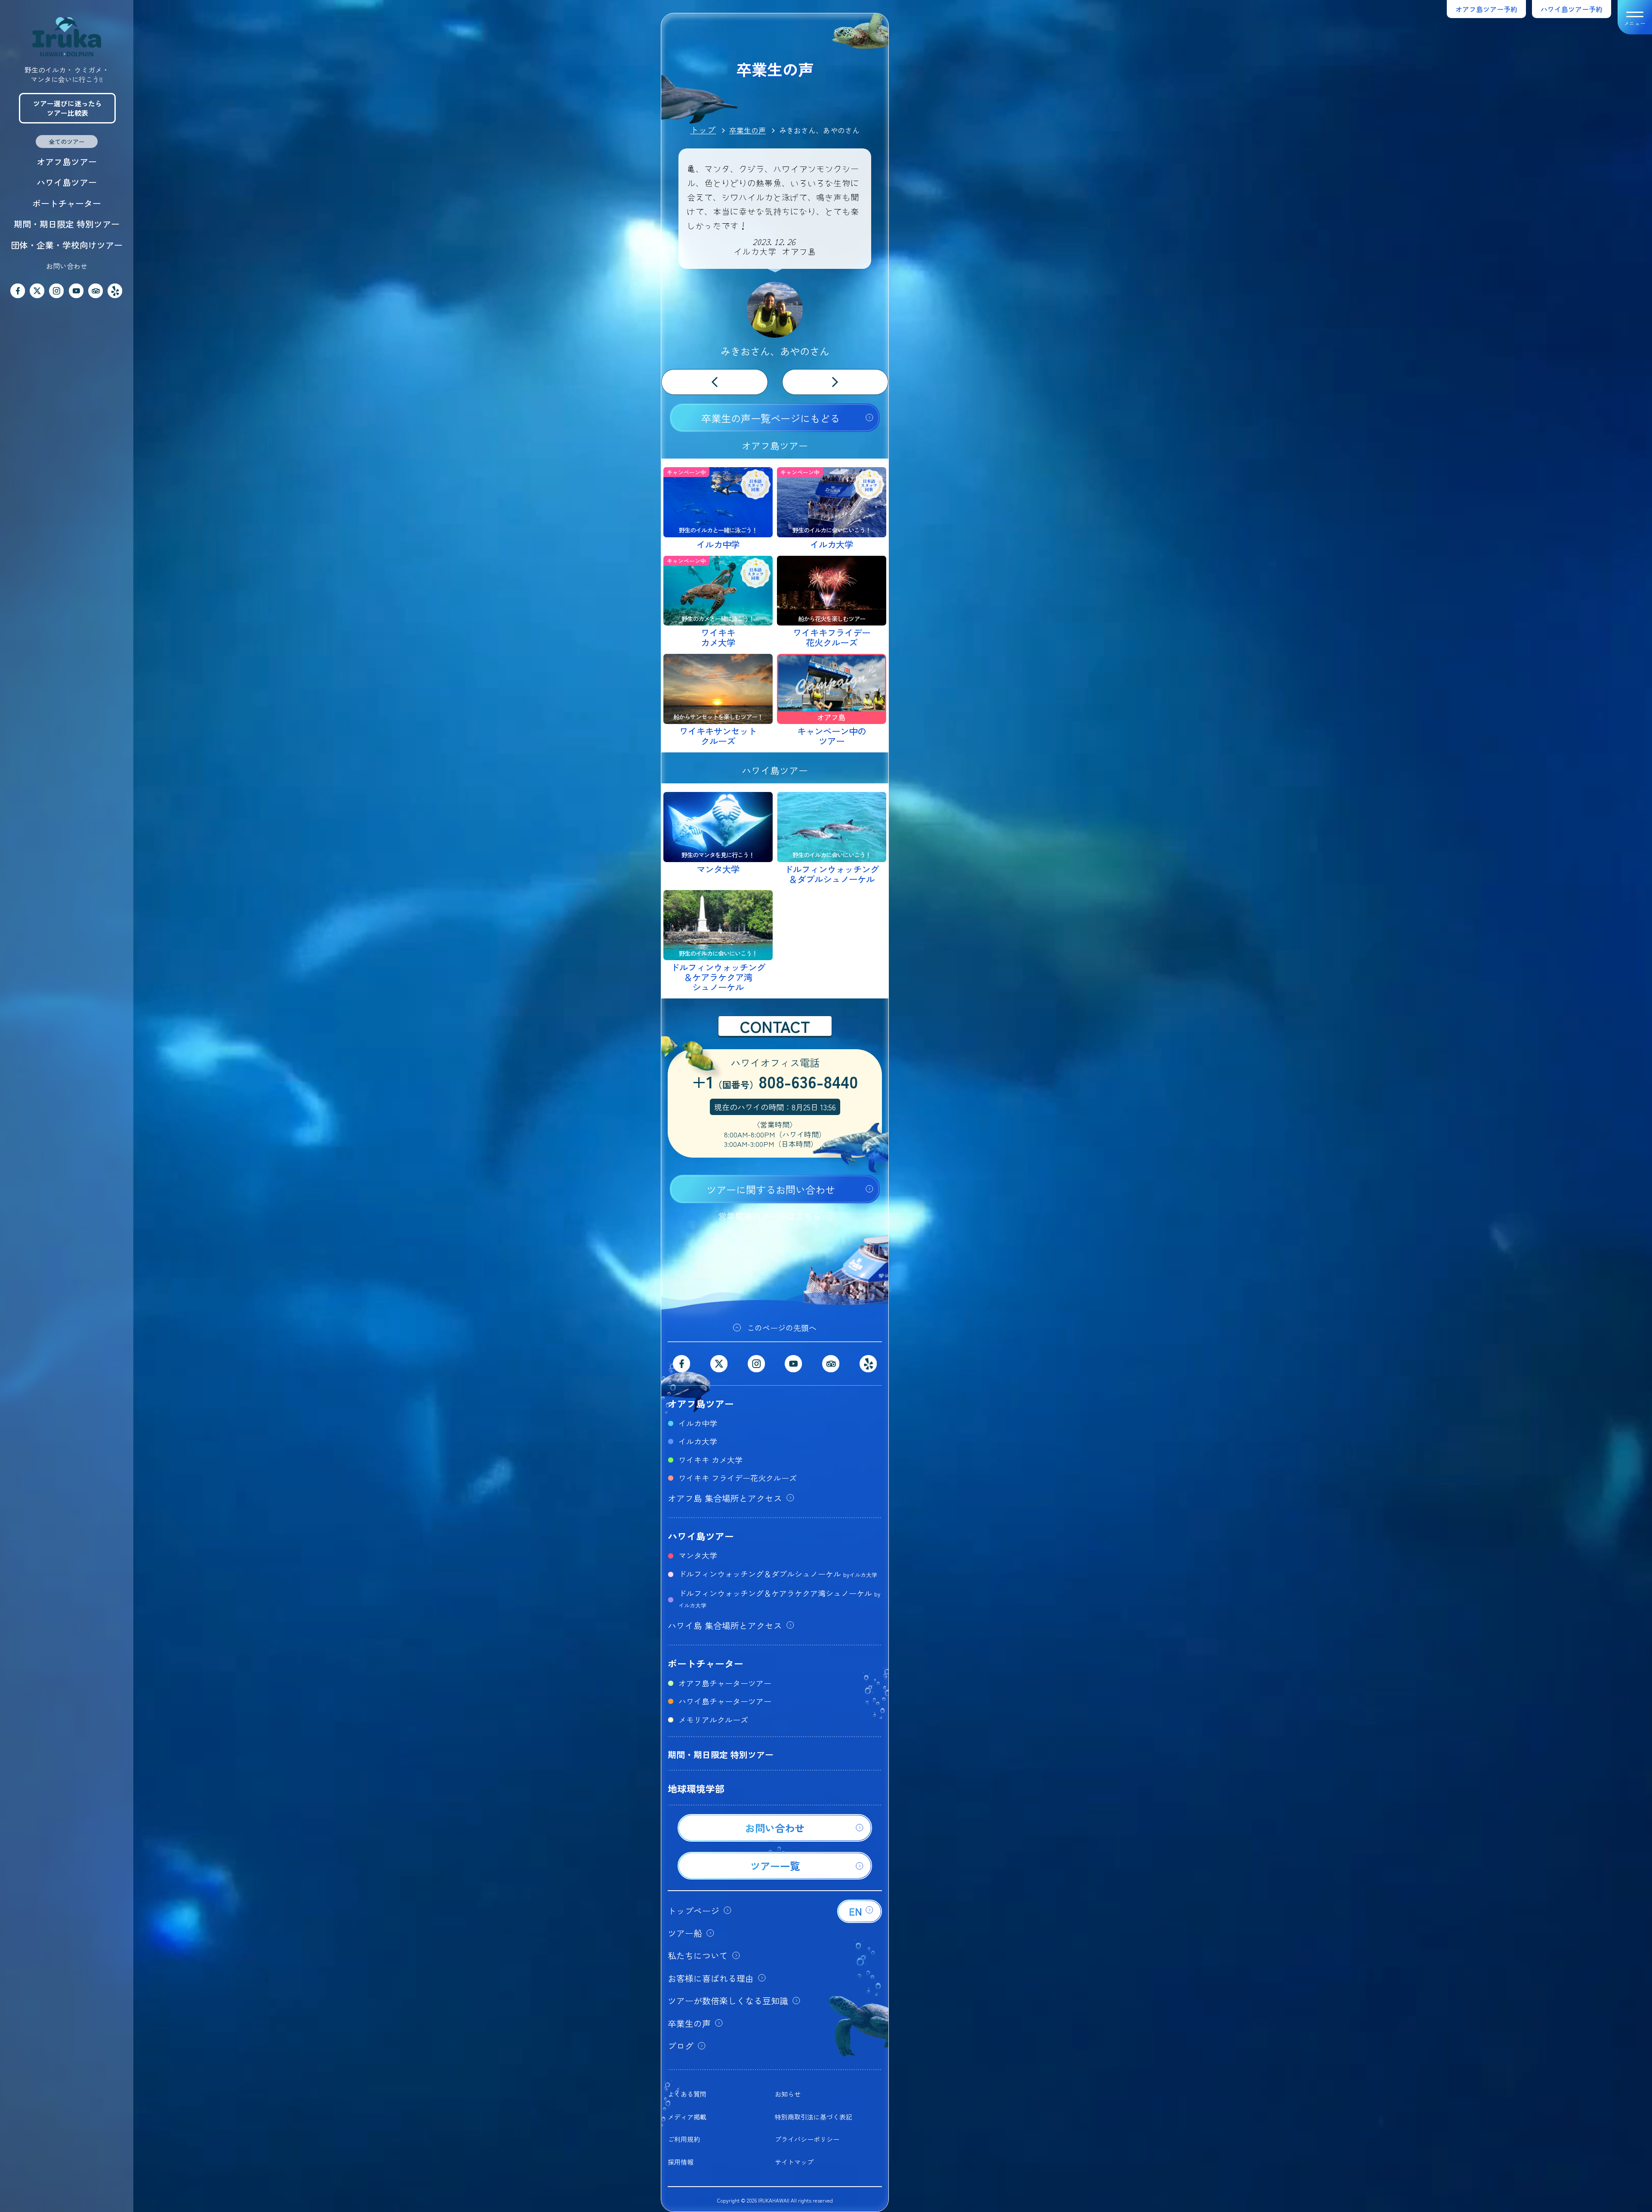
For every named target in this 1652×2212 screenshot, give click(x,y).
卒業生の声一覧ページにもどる (771, 418)
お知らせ (788, 2094)
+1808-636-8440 (775, 1083)
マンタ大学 (698, 1555)
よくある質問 (687, 2094)
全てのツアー (67, 142)
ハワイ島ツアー (67, 182)
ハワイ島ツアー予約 (1572, 9)
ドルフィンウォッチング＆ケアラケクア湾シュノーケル (779, 1598)
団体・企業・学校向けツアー (67, 245)
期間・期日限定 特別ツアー (67, 224)
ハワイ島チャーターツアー (725, 1701)
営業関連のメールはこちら (770, 1216)
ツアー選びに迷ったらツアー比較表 (68, 108)
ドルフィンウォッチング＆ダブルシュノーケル (778, 1574)
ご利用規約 (684, 2139)
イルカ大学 (698, 1441)
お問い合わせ (67, 266)
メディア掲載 (687, 2117)
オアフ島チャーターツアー (725, 1683)
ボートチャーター (67, 203)
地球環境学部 (696, 1788)
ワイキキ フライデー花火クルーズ (738, 1478)
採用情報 (681, 2162)
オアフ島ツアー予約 (1486, 9)
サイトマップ (794, 2162)
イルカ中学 (698, 1423)
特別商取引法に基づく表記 (814, 2117)
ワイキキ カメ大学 (710, 1460)
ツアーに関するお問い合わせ (771, 1189)
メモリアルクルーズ (713, 1719)
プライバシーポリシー (807, 2139)
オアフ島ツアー (67, 162)
